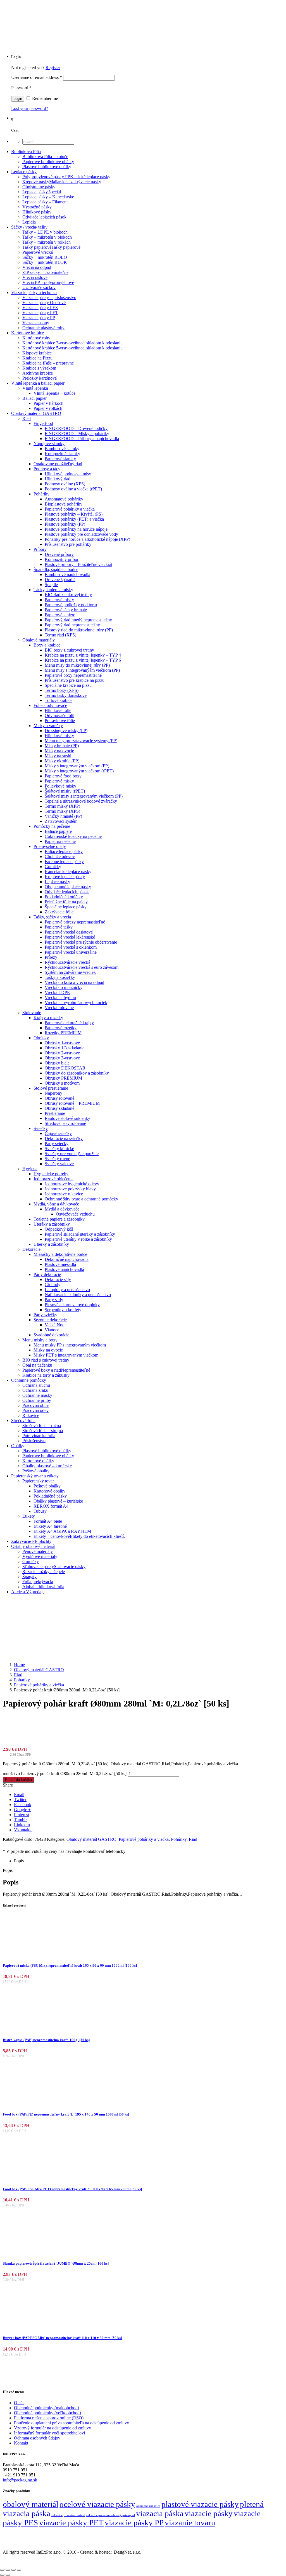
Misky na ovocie (59, 751)
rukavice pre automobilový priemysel (111, 2515)
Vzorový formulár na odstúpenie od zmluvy (53, 2428)
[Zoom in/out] (2, 2570)
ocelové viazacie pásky (97, 2504)
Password (21, 88)
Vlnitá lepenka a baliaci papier (38, 383)
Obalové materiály (39, 640)
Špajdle (51, 585)
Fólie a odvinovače (50, 705)
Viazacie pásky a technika (34, 292)
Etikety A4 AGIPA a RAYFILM (62, 1531)
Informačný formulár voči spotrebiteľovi (49, 2433)
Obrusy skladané (59, 1108)
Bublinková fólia (26, 151)
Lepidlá (29, 222)
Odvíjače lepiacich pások (44, 217)
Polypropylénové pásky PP (66, 177)
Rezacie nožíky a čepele (44, 1572)
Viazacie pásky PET (40, 313)
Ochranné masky (37, 1395)
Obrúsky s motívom (62, 1083)
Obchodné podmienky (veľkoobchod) (47, 2413)
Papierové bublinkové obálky (48, 162)
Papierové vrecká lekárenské (70, 937)
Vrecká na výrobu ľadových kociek (76, 1003)
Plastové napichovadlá (64, 1269)
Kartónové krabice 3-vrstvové (72, 343)
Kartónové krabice (28, 333)
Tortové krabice (59, 700)
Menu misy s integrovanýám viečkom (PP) (82, 670)
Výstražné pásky (37, 207)
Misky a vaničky (48, 726)
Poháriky (41, 494)
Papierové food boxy (63, 776)
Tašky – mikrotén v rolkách (47, 242)
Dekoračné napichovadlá (67, 1259)
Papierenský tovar (38, 1481)
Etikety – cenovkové (79, 1536)
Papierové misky (59, 600)
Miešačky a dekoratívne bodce (60, 1254)
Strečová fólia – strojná (43, 1431)
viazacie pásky (209, 2513)
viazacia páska (160, 2513)
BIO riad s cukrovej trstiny (46, 1360)
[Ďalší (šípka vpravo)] (8, 2575)
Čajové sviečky (58, 1133)
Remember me (44, 98)
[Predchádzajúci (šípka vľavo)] (2, 2575)
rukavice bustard (74, 2515)
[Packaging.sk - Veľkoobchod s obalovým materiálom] (35, 45)
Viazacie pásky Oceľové (44, 303)
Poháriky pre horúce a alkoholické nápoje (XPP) (87, 539)
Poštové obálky (36, 1471)
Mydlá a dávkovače (62, 1209)
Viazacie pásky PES (40, 308)
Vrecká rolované (59, 1008)
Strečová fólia (23, 1420)
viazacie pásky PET (71, 2523)
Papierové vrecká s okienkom (71, 947)
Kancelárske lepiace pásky (68, 872)
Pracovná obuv (36, 1405)
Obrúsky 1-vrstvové (62, 1043)
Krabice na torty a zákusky (46, 1375)
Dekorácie (31, 1249)
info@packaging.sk (20, 2480)
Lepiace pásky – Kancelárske (48, 197)
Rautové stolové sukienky (67, 1118)
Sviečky (41, 1128)
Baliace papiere (58, 831)
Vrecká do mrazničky (64, 987)
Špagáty (29, 1577)
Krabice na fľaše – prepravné (48, 363)
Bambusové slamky (62, 449)
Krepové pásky (62, 182)
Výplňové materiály (40, 1556)
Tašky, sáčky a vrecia (52, 917)
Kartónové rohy (36, 338)
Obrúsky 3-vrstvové (62, 1058)
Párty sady (54, 1300)
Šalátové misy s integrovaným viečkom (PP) (84, 796)
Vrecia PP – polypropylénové (48, 282)
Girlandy (53, 1285)
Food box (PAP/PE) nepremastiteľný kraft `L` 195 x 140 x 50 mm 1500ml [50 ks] (66, 2114)
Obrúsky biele (57, 1063)
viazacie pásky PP (134, 2523)
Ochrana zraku (35, 1390)
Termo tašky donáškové (66, 695)
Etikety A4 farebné (50, 1526)
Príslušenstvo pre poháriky (68, 544)
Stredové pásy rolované (65, 1123)
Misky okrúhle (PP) (62, 761)
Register (53, 68)
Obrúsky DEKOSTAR (65, 1068)
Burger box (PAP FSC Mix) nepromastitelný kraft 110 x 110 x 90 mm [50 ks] (62, 2338)
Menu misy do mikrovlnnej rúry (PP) (77, 665)
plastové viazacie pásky (200, 2504)
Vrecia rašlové (35, 277)
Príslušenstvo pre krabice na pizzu (75, 680)
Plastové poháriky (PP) (65, 524)
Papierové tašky (59, 927)
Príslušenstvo (34, 1441)
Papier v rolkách (48, 408)
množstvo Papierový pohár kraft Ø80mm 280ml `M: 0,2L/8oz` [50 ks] (65, 1774)
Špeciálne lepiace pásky (66, 907)
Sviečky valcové (59, 1164)
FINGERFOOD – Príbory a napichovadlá (82, 439)
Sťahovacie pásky (54, 1566)
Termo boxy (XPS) (62, 690)
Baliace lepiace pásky (64, 851)
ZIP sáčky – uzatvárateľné (45, 272)
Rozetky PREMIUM (63, 1033)
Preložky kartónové (40, 378)
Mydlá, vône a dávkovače (56, 1204)
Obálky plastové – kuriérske (47, 1466)
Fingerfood (43, 423)
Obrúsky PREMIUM (63, 1078)
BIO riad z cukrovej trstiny (68, 595)
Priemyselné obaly (50, 846)
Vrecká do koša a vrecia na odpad (74, 982)
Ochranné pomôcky (29, 1380)
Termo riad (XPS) (60, 635)
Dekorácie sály (58, 1279)
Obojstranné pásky (39, 187)
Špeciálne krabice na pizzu (68, 685)
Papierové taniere (60, 615)
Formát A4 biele (48, 1521)
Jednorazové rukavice (64, 1194)
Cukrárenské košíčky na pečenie (73, 836)
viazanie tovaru (190, 2523)
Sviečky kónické (59, 1149)
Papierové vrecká (38, 252)
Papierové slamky (60, 459)
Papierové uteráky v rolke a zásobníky (78, 1239)
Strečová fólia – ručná (42, 1426)
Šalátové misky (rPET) (65, 791)
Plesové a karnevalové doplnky (72, 1305)
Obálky (18, 1446)
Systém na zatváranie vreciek (70, 972)
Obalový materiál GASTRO (36, 413)
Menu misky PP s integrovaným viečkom (70, 1345)
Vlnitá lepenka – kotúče (54, 393)
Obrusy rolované (59, 1098)
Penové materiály (38, 1551)
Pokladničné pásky (50, 1496)
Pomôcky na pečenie (52, 826)
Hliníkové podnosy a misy (68, 474)
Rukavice (31, 1415)
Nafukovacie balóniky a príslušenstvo (78, 1295)
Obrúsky (41, 1038)
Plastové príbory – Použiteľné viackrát (78, 564)
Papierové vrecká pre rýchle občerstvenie (81, 942)
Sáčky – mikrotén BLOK (45, 262)
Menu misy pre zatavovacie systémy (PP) (81, 741)
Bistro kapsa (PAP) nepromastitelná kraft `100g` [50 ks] (46, 2040)
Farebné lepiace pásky (64, 862)
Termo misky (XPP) (62, 806)
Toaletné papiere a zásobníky (59, 1219)
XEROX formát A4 (51, 1506)
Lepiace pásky (24, 172)
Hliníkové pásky (37, 212)
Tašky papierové (51, 247)
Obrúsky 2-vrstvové (62, 1053)
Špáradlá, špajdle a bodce (56, 569)
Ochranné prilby (37, 1400)
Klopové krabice (37, 353)
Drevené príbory (59, 554)
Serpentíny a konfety (63, 1310)
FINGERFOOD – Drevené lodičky (76, 428)
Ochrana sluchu (36, 1385)
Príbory (40, 549)
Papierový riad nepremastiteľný (72, 625)
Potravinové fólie (60, 721)
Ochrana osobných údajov (37, 2438)
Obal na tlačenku (37, 1365)
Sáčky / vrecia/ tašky (29, 227)
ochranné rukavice (148, 2506)
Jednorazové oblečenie (53, 1179)
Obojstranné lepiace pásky (68, 887)
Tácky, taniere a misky (53, 590)
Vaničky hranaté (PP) (63, 816)
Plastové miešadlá (60, 1264)
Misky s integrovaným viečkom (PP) (77, 766)
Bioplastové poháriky (64, 504)
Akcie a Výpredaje (28, 1592)
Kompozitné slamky (62, 454)
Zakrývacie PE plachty (31, 1541)
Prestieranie (55, 1113)
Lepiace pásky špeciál (42, 192)
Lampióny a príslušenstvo (67, 1290)
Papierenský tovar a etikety (35, 1476)
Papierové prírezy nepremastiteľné (75, 922)
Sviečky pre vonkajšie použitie (72, 1154)
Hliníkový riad (58, 479)
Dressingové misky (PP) (66, 731)
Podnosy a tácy (47, 469)
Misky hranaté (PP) (62, 746)
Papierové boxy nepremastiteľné (73, 675)
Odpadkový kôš (59, 1229)
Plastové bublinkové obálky (47, 167)
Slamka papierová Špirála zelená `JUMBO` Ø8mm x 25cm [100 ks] (56, 2263)
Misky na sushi (58, 756)
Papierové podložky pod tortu (71, 605)
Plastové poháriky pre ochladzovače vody (81, 534)
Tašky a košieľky (60, 977)
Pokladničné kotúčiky (64, 897)
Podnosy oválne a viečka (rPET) (73, 489)
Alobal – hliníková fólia (43, 1587)
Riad (27, 418)
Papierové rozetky (61, 1028)
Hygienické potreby (51, 1174)
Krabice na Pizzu (37, 358)
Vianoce (52, 1330)
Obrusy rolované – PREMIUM (72, 1103)
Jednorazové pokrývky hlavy (70, 1189)
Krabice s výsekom (39, 368)
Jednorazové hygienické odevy (72, 1184)
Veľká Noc (54, 1325)
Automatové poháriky (64, 499)
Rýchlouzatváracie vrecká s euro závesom (82, 967)
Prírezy (51, 957)
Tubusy (40, 1511)
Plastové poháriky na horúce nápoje (76, 529)
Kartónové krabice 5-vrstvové (72, 348)
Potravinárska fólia (39, 1436)
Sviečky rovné (57, 1159)
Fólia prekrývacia (38, 1582)
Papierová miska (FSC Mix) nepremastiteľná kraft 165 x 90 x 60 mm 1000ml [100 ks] (70, 1965)
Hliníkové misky (59, 736)
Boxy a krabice (47, 645)
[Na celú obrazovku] (8, 2570)
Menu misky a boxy (40, 1340)
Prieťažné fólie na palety (66, 902)
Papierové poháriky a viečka (70, 509)
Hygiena (30, 1169)
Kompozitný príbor (62, 559)
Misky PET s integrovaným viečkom (66, 1355)
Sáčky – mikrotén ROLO (45, 257)
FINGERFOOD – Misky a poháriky (77, 433)
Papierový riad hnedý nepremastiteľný (78, 620)
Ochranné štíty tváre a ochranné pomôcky (81, 1199)
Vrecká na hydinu (60, 997)
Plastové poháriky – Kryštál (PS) (74, 514)
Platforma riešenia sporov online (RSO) (49, 2418)
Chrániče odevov (60, 856)
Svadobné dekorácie (51, 1335)
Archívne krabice (38, 373)
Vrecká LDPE (57, 992)
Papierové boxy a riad (56, 1370)
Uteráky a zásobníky (52, 1224)
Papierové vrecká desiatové (69, 932)
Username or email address (37, 77)
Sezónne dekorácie (50, 1320)
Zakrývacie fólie (59, 912)
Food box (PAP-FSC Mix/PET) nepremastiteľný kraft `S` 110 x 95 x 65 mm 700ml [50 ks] (72, 2189)
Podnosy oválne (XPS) (65, 484)
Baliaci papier (34, 398)
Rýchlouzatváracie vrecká (67, 962)
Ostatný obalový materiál (33, 1546)
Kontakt (21, 2443)
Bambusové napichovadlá (67, 574)
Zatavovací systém (61, 821)
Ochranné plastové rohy (43, 328)
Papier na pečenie (60, 841)
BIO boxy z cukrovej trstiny (69, 650)
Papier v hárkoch (48, 403)
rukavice (57, 2515)
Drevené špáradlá (60, 580)
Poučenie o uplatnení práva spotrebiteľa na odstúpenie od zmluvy (71, 2423)
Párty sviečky (57, 1144)
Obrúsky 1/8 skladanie (65, 1048)
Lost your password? (30, 108)
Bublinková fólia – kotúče (45, 157)
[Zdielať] (13, 2570)
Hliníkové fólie (58, 710)
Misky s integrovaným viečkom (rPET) (79, 771)
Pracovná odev (35, 1410)
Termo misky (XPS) (62, 811)
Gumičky (53, 867)
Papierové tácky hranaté (66, 610)
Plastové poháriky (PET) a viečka (74, 519)
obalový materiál (31, 2504)
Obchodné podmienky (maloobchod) (47, 2408)
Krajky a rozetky (48, 1018)
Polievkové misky (60, 786)
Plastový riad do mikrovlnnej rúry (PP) (79, 630)
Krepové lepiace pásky (65, 877)
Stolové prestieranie (51, 1088)
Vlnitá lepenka (35, 388)
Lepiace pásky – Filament (45, 202)
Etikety (29, 1516)
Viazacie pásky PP (39, 318)
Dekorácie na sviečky (64, 1138)
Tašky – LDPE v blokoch (45, 232)
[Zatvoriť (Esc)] (19, 2570)
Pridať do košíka (18, 1780)
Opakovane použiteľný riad (58, 464)
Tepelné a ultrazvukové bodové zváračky (81, 801)
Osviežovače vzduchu (75, 1214)
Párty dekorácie (47, 1274)
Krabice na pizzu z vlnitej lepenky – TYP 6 (83, 660)
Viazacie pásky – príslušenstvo (49, 298)
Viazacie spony (36, 323)
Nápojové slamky (49, 444)
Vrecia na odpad (37, 267)
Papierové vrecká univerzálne (71, 952)
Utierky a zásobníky (51, 1244)
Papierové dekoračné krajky (69, 1023)
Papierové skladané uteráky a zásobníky (80, 1234)
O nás (19, 2403)
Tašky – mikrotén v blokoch (47, 237)
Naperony (53, 1093)
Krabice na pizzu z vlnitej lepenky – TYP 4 (83, 655)
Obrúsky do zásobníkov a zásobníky (77, 1073)
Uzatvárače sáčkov (39, 287)
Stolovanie (32, 1013)
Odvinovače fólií (59, 715)
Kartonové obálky (38, 1461)
